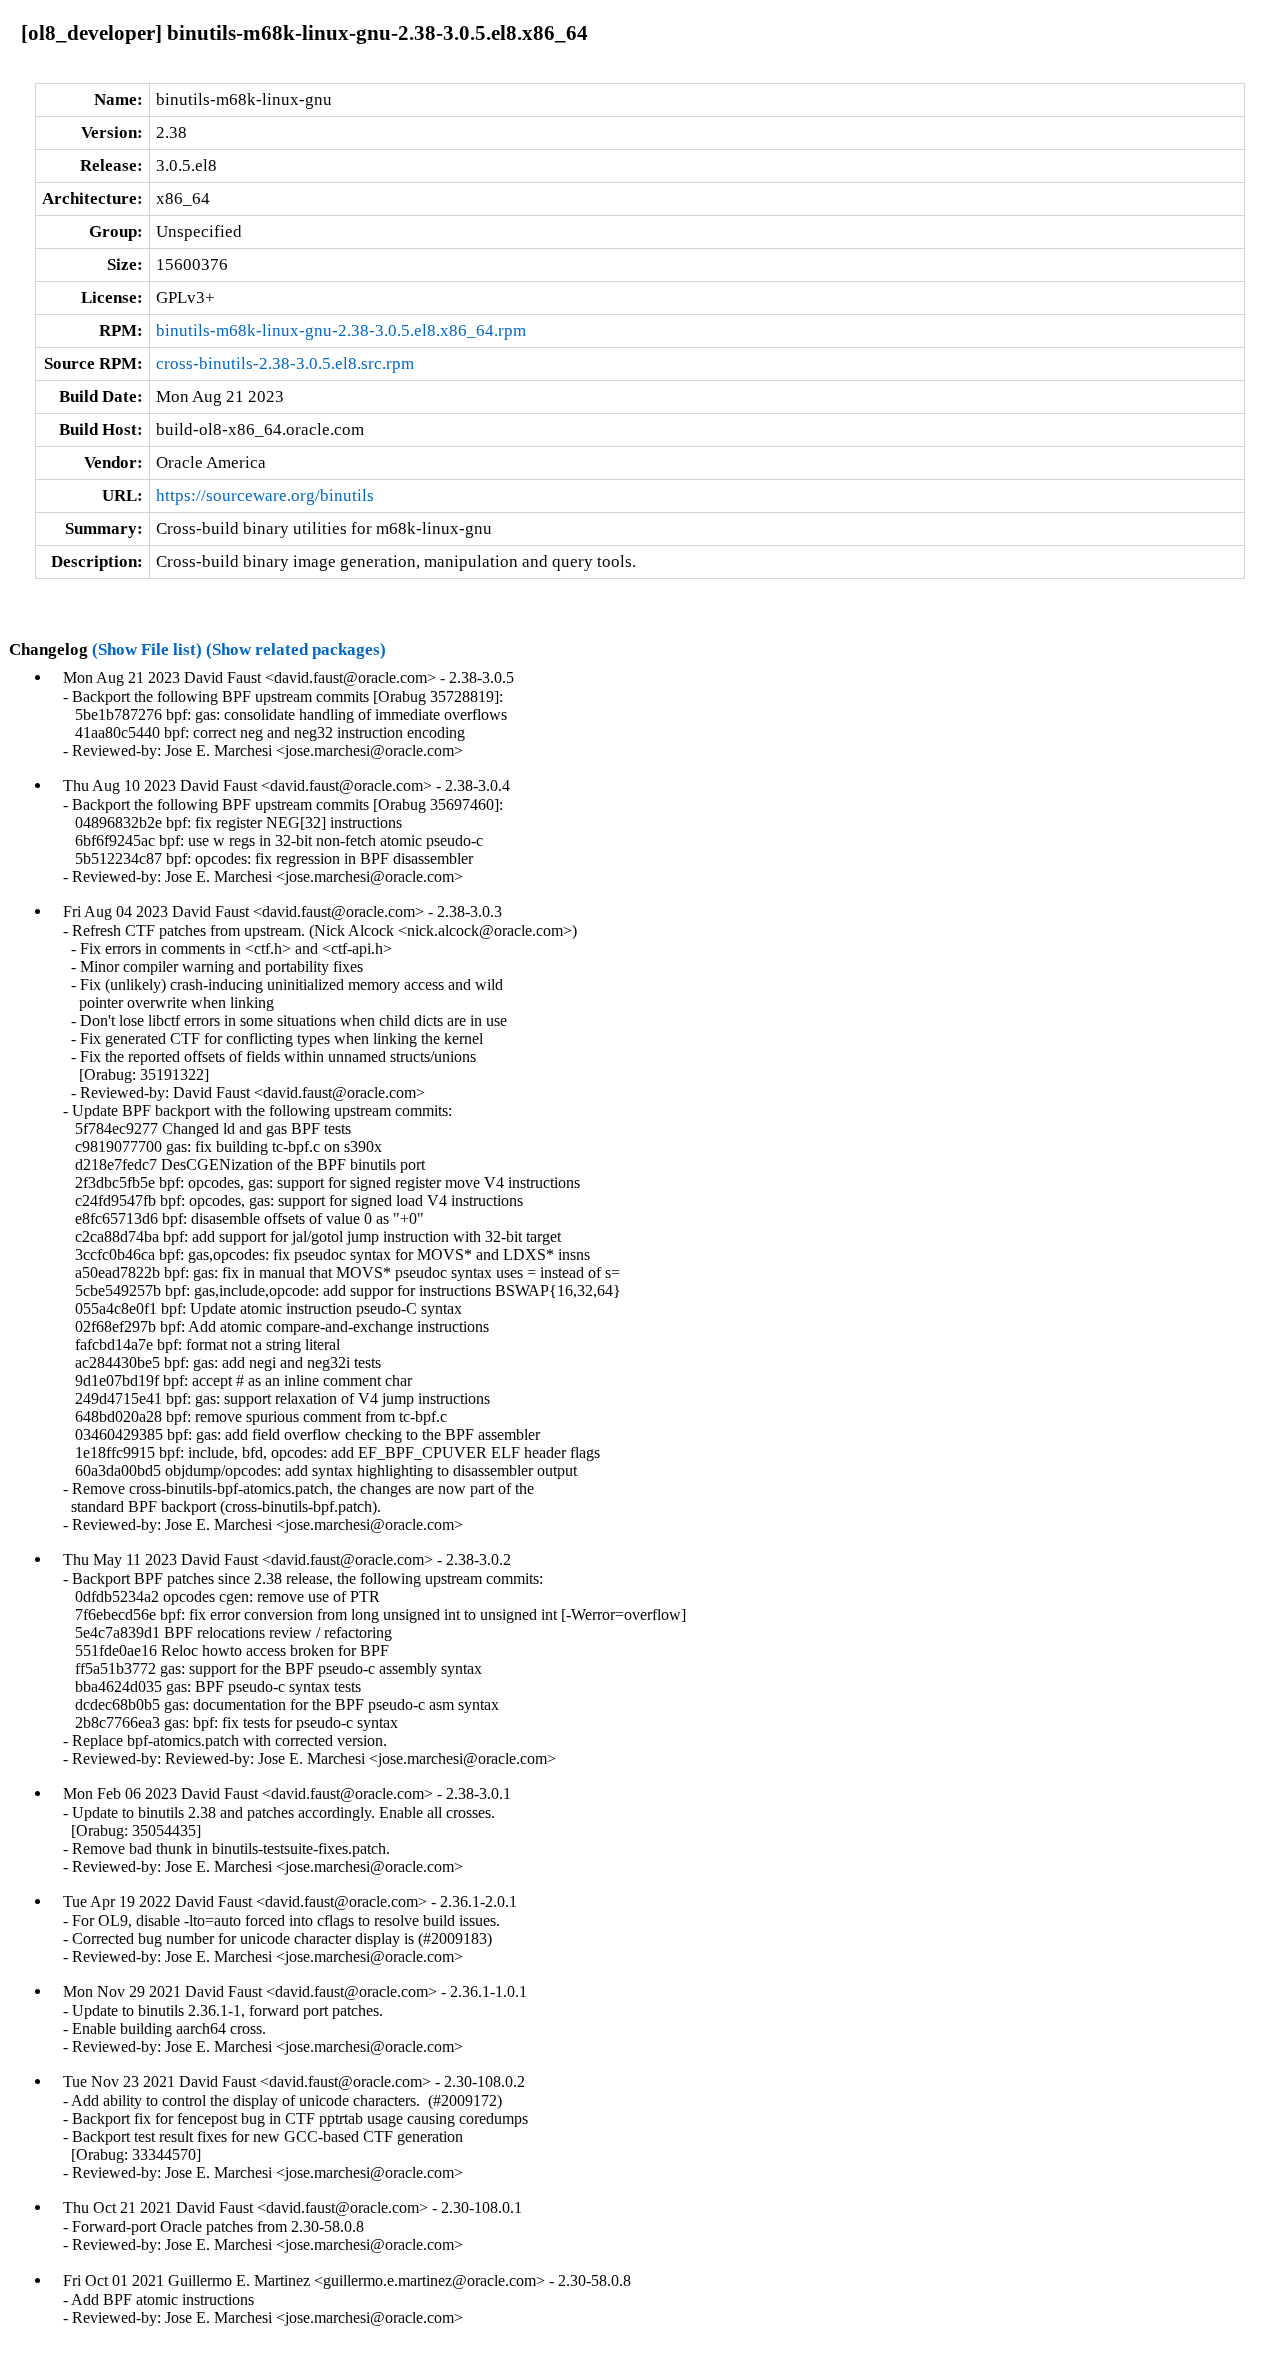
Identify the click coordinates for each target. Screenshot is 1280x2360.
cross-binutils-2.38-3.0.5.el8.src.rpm (285, 363)
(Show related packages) (296, 649)
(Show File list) (147, 649)
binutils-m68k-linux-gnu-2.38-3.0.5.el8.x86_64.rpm (341, 330)
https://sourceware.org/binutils (265, 495)
